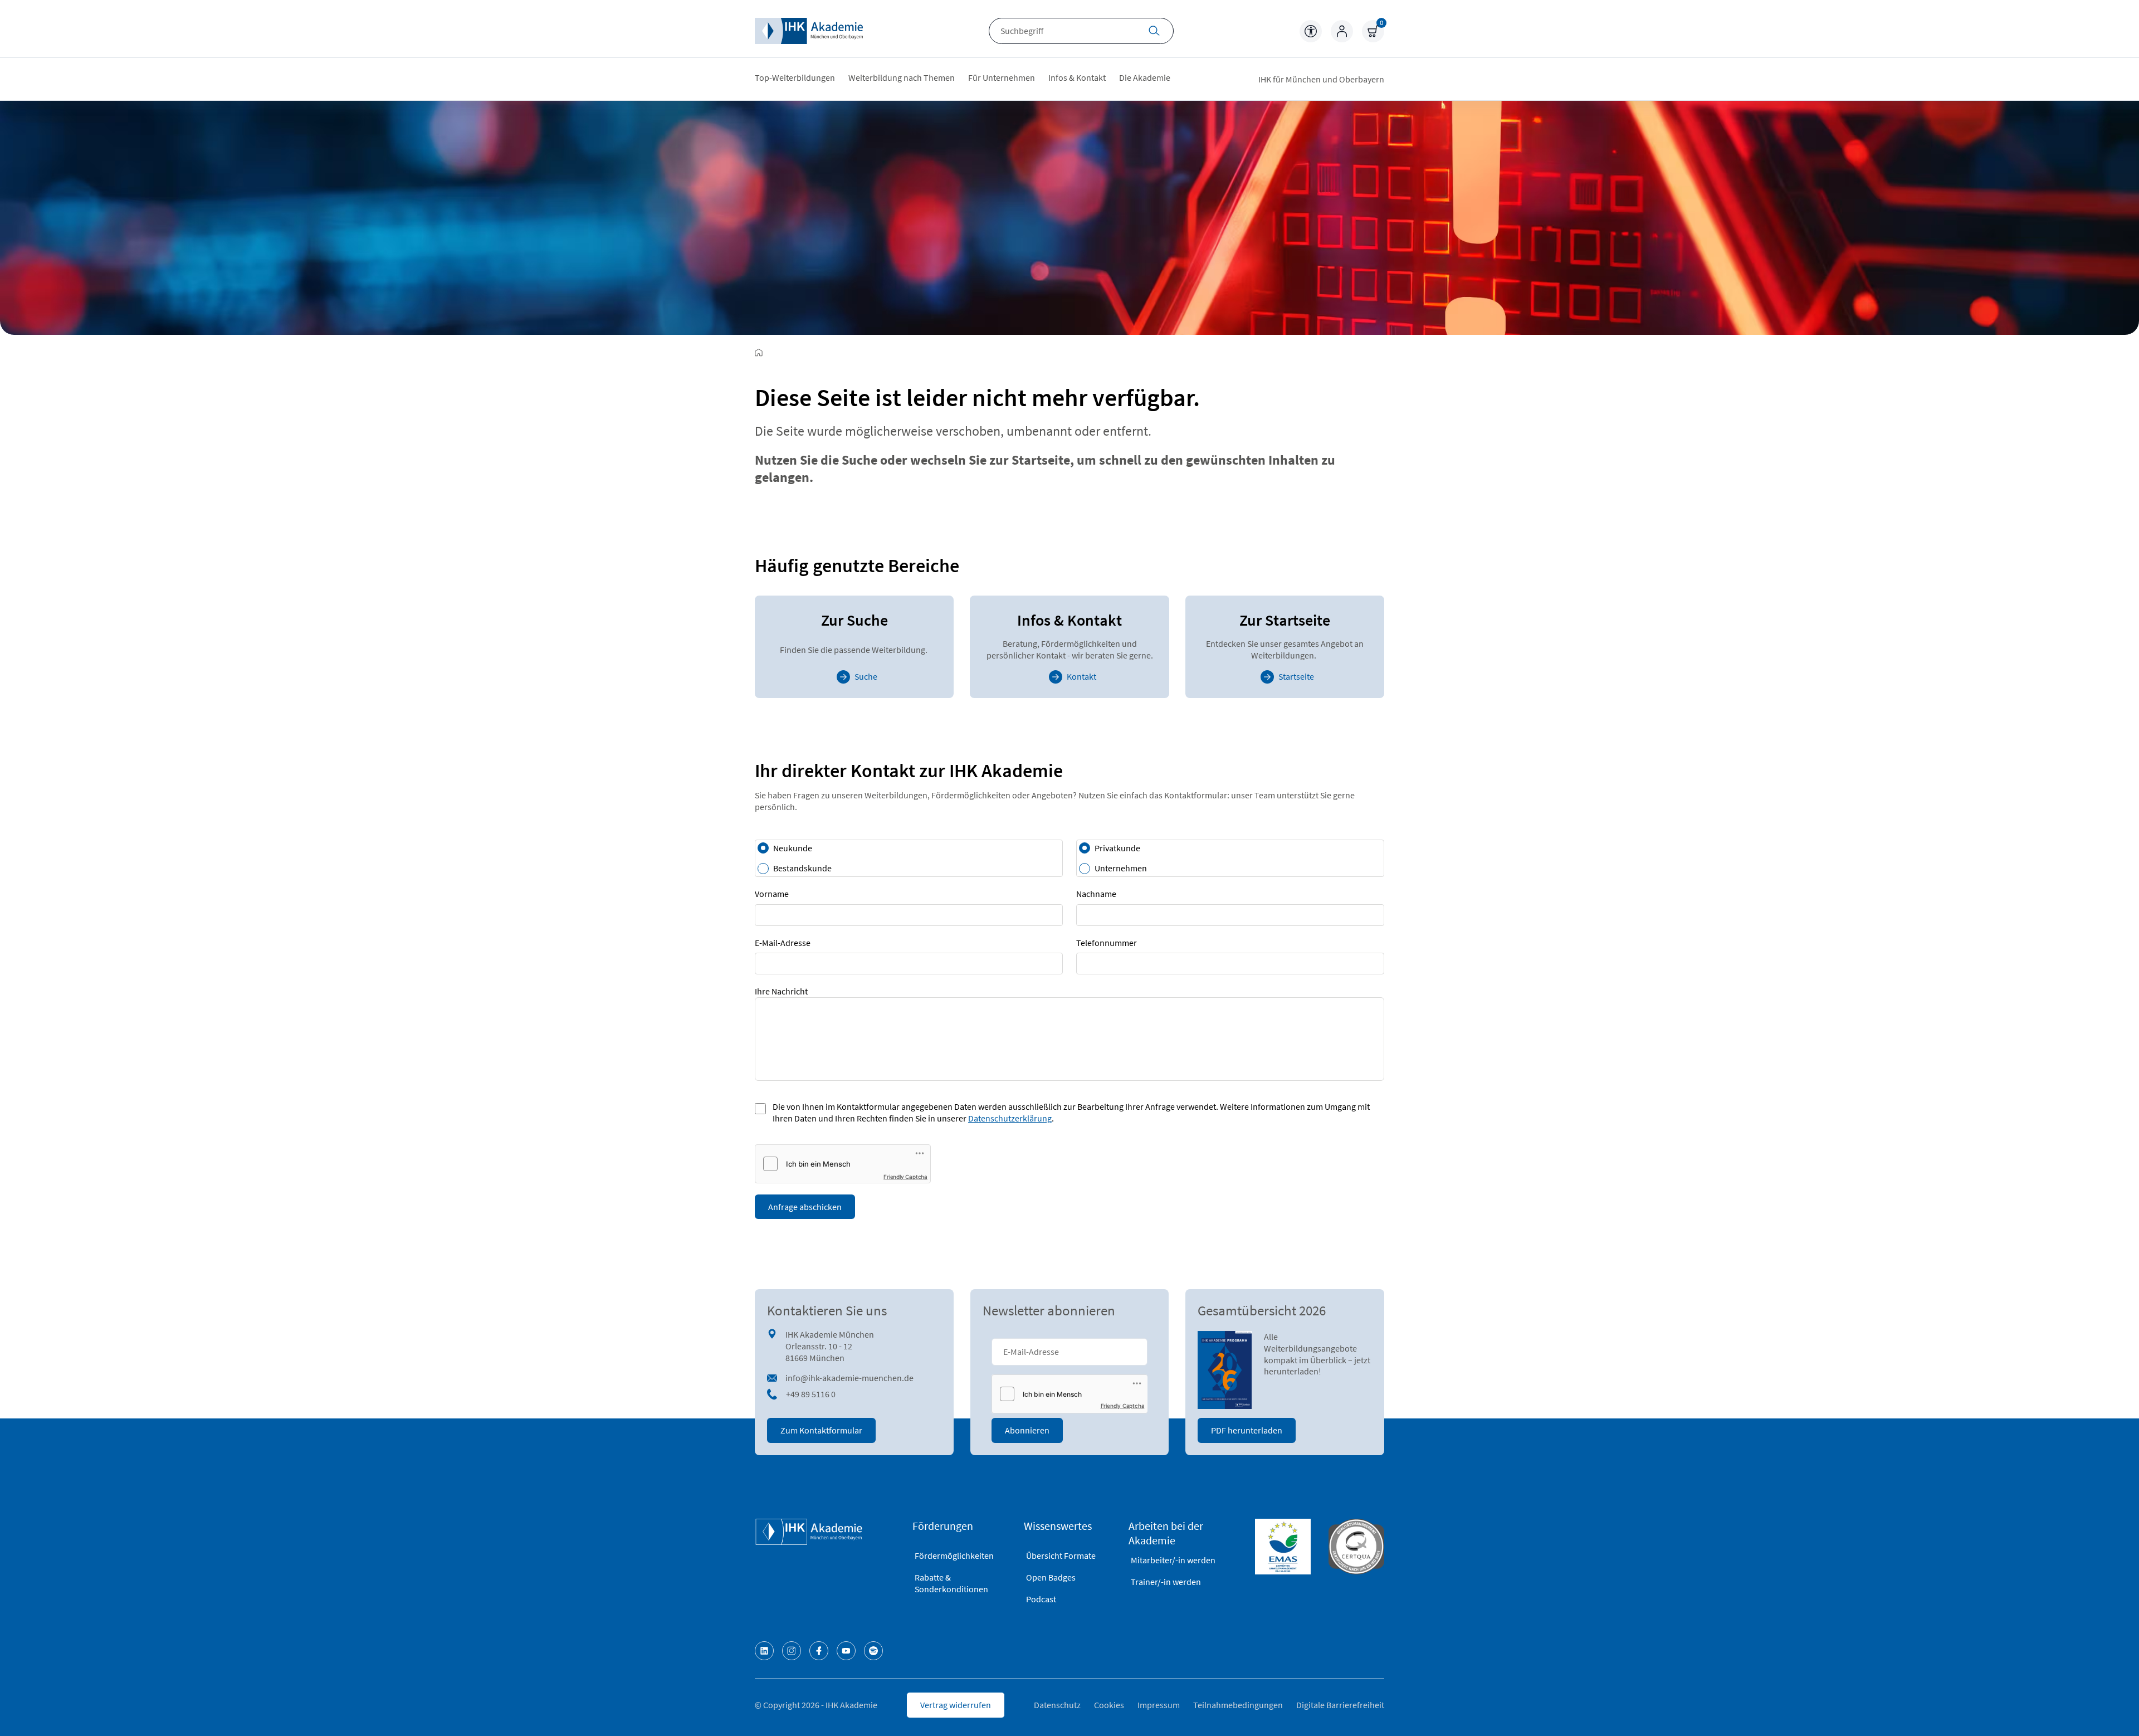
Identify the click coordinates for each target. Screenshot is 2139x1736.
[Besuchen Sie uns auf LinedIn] (764, 1651)
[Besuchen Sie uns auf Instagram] (792, 1651)
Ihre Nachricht (781, 991)
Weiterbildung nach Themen (902, 77)
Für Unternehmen (1002, 77)
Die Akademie (1145, 77)
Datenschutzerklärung (1010, 1118)
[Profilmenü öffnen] (1342, 31)
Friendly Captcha (905, 1177)
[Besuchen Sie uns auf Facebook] (819, 1651)
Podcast (1041, 1599)
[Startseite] (809, 31)
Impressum (1159, 1705)
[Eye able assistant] (1311, 31)
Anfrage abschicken (805, 1207)
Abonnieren (1027, 1430)
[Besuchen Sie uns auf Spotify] (873, 1651)
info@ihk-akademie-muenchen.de (849, 1378)
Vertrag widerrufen (956, 1705)
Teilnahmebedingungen (1238, 1705)
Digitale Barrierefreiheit (1340, 1705)
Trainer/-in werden (1166, 1582)
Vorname (772, 894)
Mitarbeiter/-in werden (1173, 1560)
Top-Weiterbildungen (795, 77)
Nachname (1096, 894)
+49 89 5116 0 (811, 1394)
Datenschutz (1057, 1705)
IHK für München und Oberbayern (1321, 79)
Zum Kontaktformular (821, 1430)
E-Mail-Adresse (783, 943)
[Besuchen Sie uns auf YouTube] (846, 1651)
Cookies (1109, 1705)
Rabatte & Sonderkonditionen (951, 1583)
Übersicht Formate (1061, 1555)
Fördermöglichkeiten (954, 1555)
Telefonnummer (1107, 943)
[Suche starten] (1154, 32)
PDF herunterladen (1247, 1430)
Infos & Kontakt (1077, 77)
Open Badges (1051, 1577)
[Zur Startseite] (759, 353)
